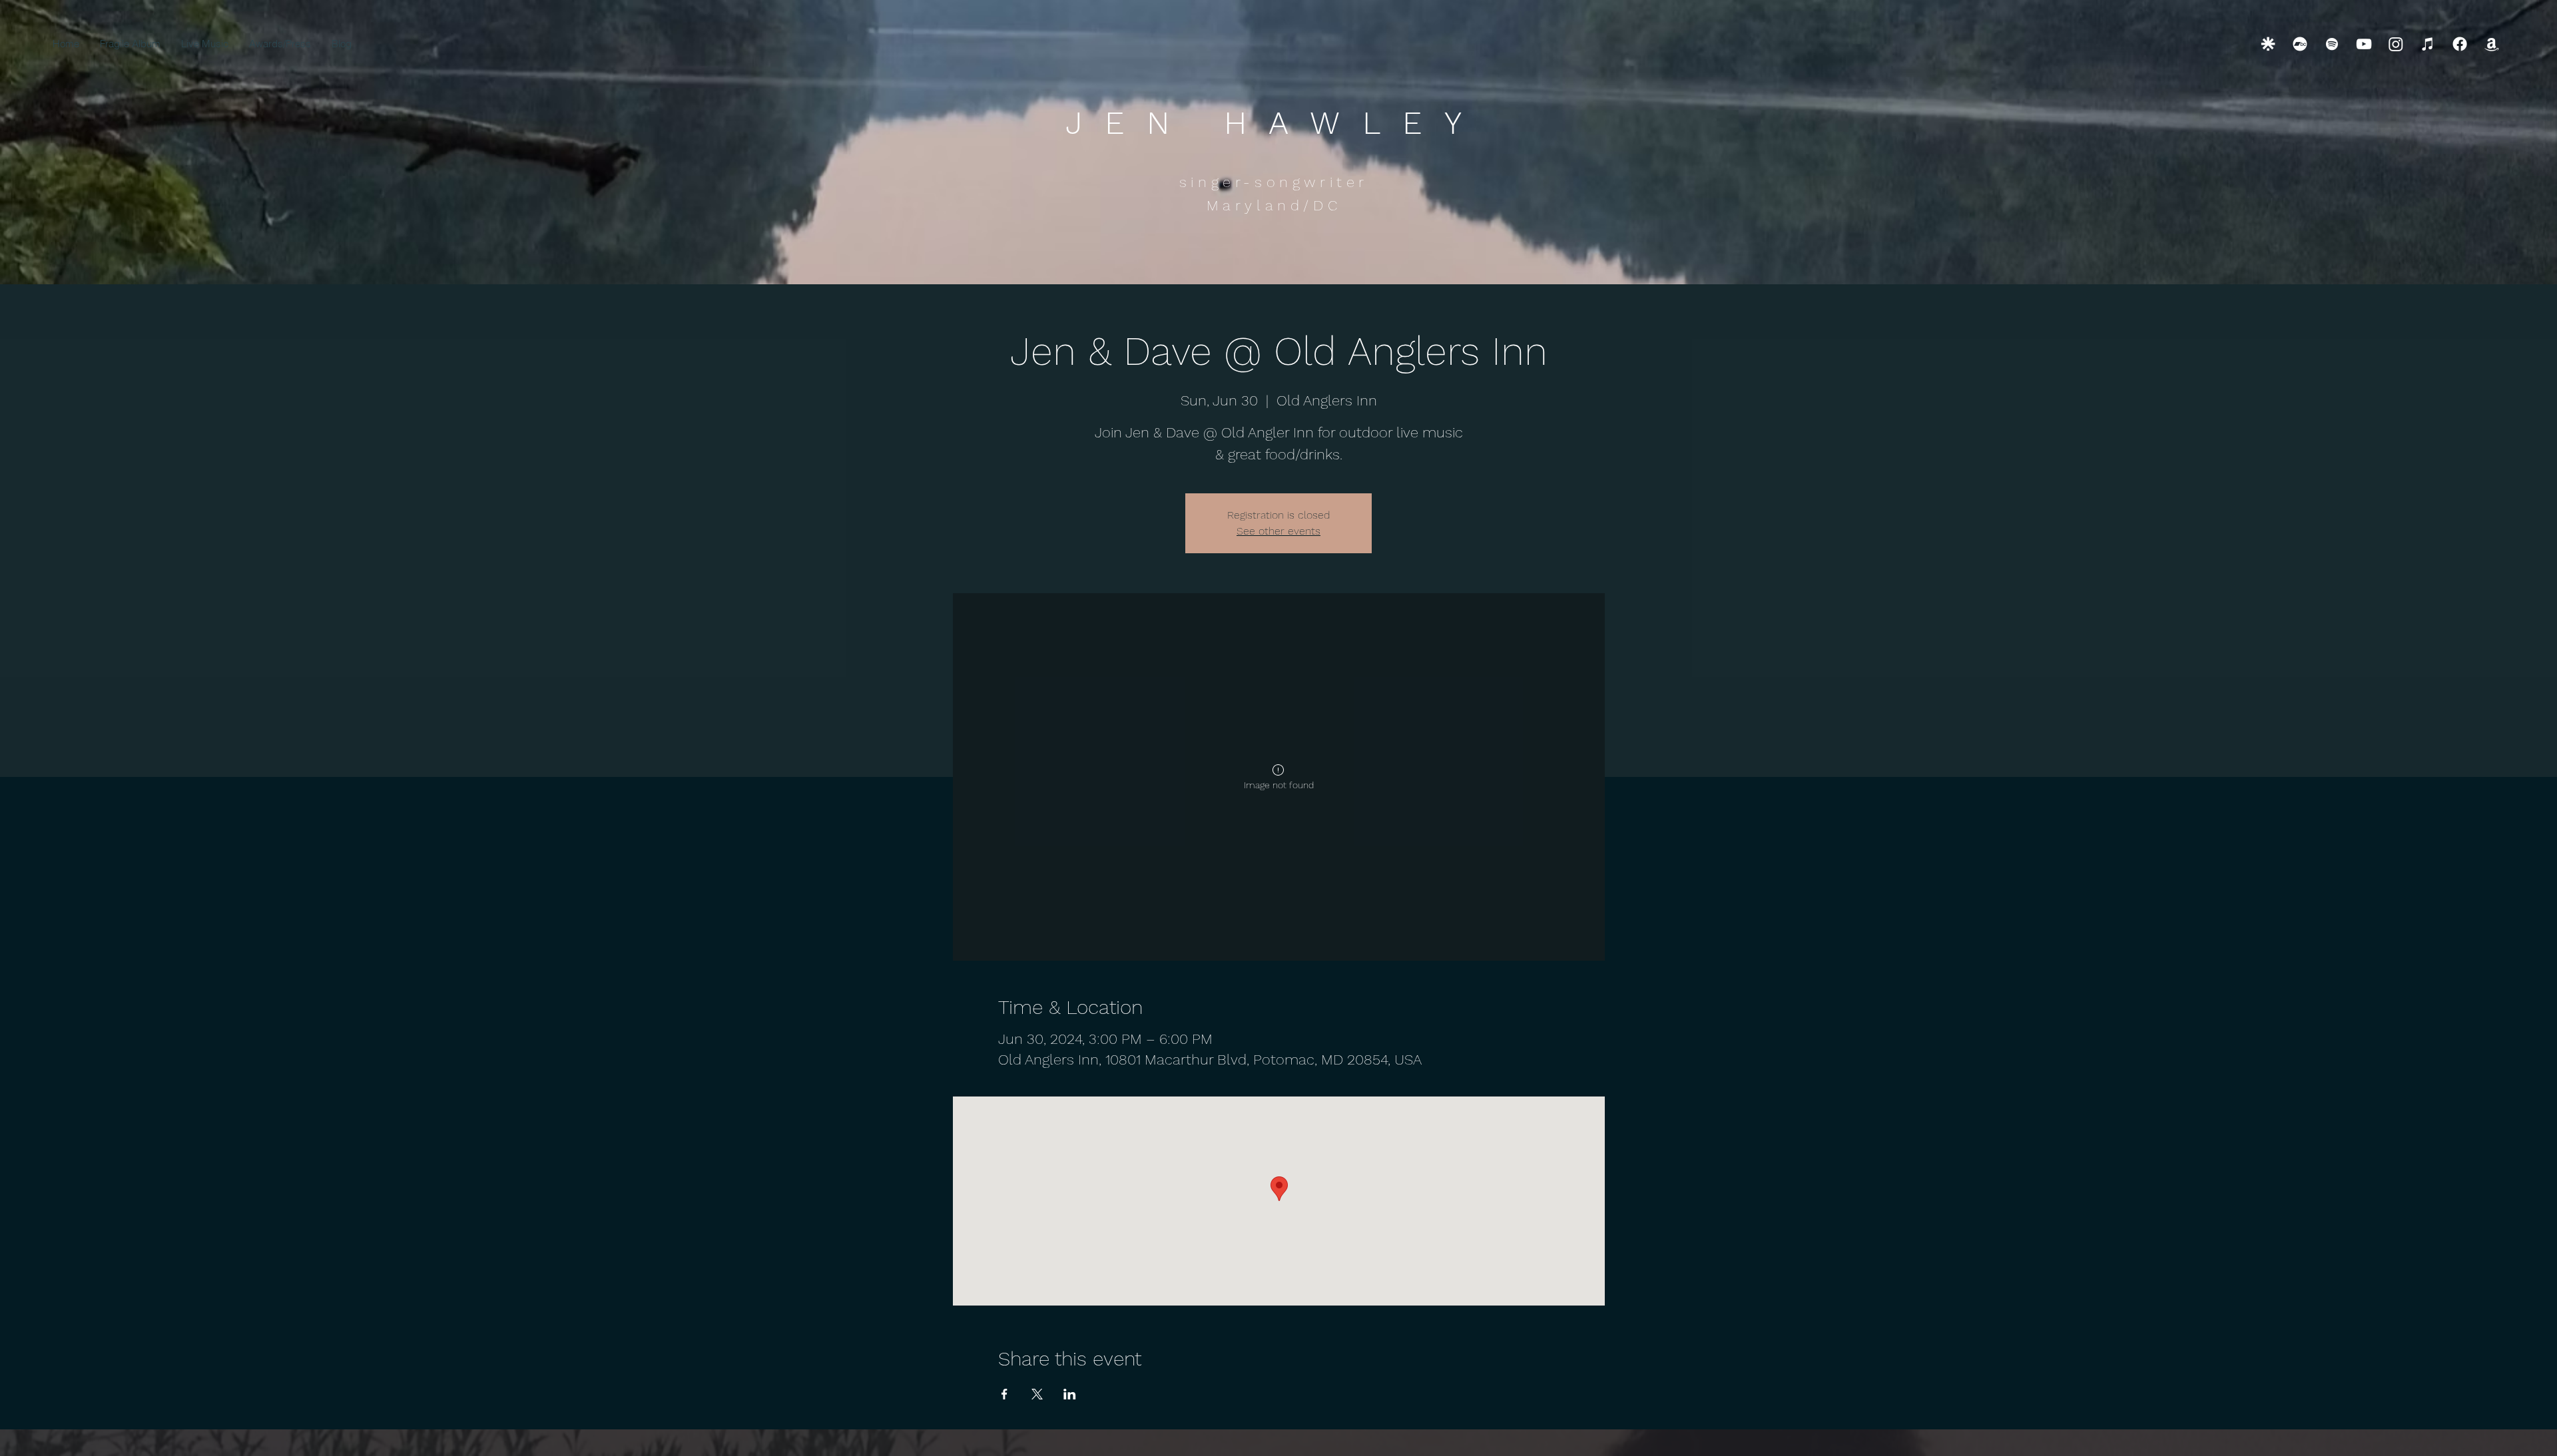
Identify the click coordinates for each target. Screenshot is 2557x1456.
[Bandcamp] (2300, 44)
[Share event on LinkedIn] (1070, 1394)
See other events (1278, 531)
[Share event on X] (1037, 1394)
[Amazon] (2492, 44)
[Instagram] (2396, 44)
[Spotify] (2332, 44)
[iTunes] (2428, 44)
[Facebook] (2460, 44)
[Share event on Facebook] (1004, 1394)
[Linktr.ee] (2268, 44)
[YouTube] (2364, 44)
